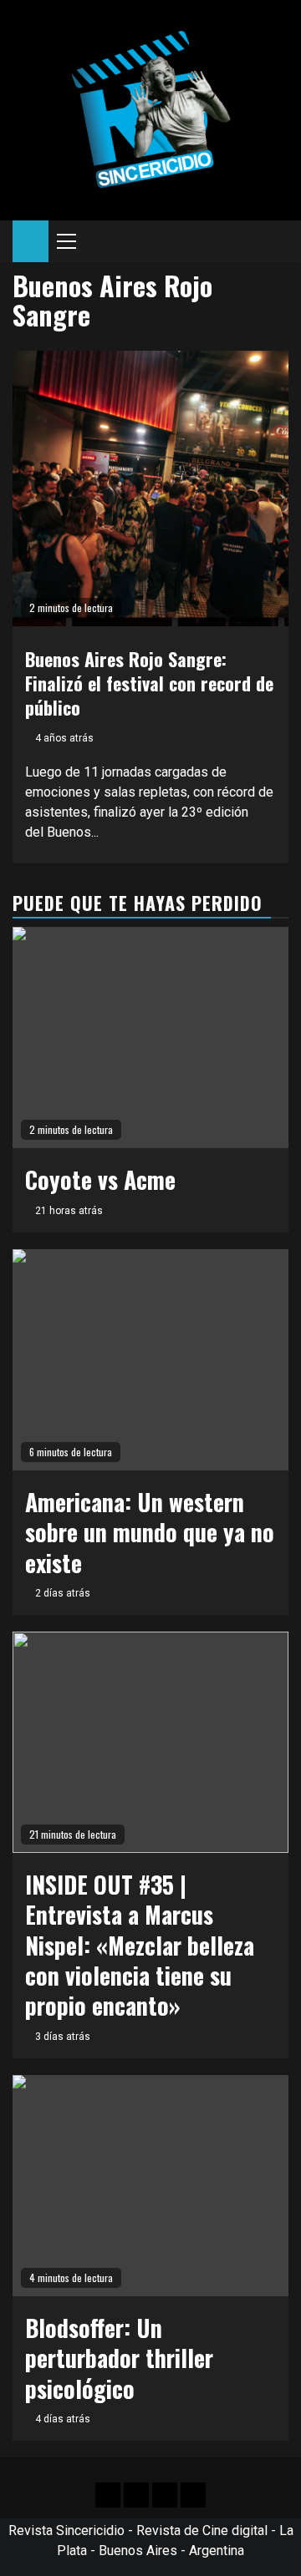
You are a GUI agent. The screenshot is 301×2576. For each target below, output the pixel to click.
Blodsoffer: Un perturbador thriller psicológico (119, 2358)
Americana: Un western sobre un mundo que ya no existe (150, 1532)
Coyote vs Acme (100, 1179)
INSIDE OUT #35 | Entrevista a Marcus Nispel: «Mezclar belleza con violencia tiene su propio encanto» (140, 1945)
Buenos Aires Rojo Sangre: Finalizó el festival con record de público (149, 683)
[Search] (276, 241)
